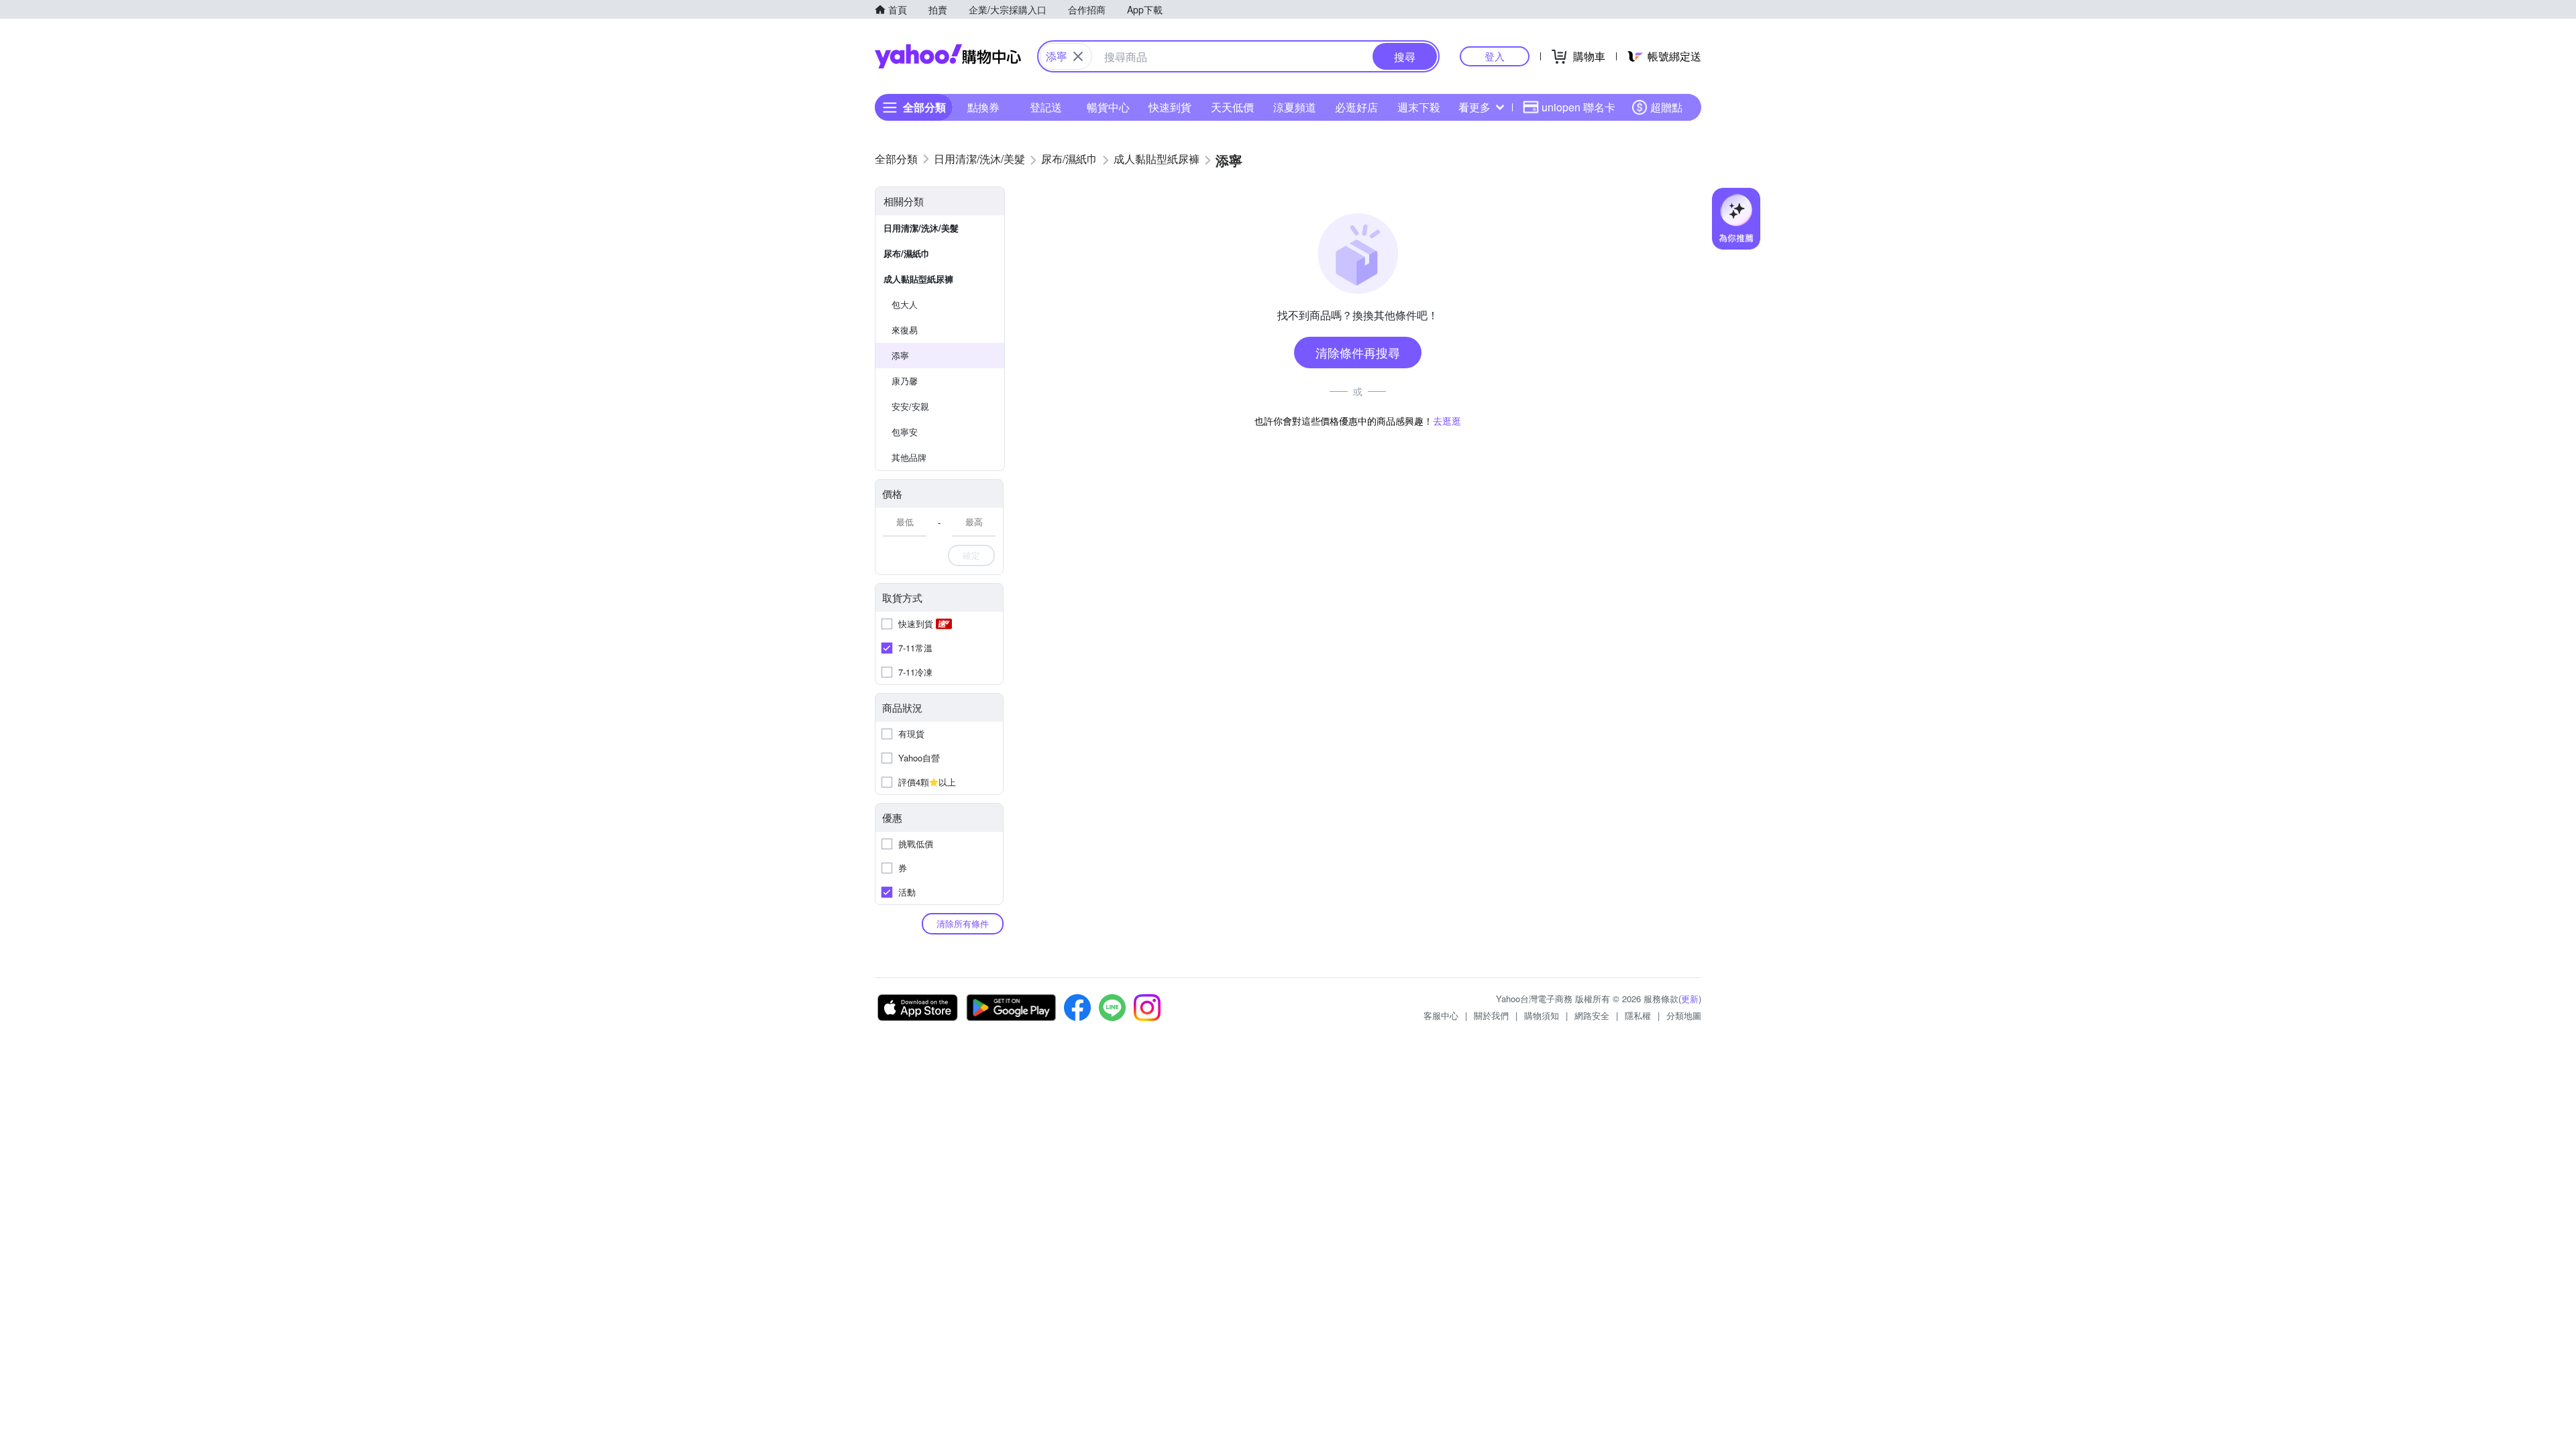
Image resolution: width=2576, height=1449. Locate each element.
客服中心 (1441, 1015)
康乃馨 (905, 381)
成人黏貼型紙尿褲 (918, 279)
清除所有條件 (963, 923)
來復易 (905, 330)
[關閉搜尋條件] (1078, 56)
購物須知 (1542, 1015)
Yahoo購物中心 (948, 56)
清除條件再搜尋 (1358, 352)
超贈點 (1666, 107)
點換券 (983, 107)
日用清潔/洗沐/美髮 (921, 228)
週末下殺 (1419, 107)
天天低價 (1232, 107)
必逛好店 (1356, 107)
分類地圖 (1684, 1015)
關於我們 (1491, 1015)
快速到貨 (1170, 107)
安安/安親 (910, 406)
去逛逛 (1447, 421)
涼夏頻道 (1295, 107)
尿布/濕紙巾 (907, 253)
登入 (1495, 56)
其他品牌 (909, 457)
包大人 (905, 304)
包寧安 (905, 432)
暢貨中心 (1108, 107)
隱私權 (1638, 1015)
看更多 (1474, 107)
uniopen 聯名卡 (1578, 107)
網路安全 (1592, 1015)
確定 (971, 555)
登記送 (1046, 107)
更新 (1690, 999)
